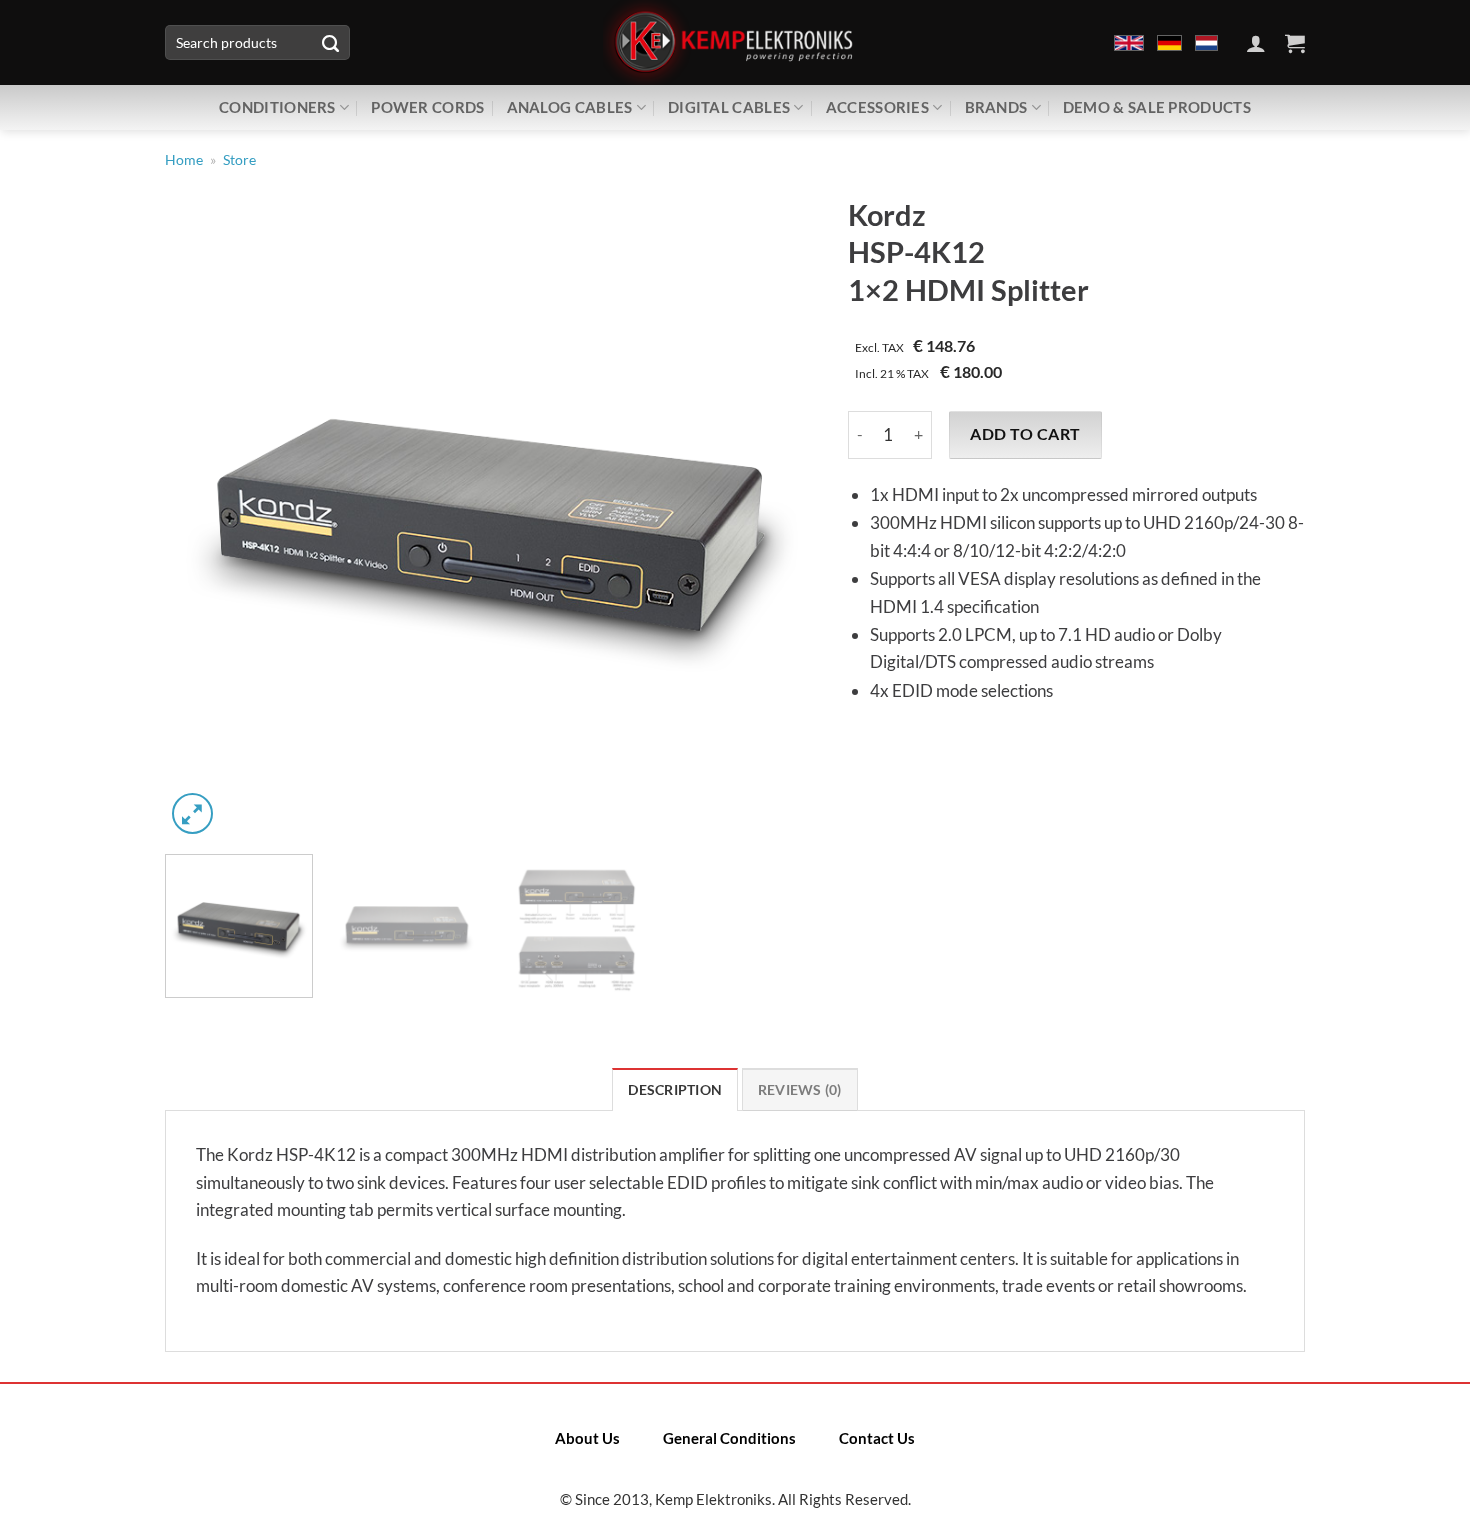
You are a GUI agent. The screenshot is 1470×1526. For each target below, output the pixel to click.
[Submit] (330, 43)
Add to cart (1025, 434)
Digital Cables (729, 107)
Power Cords (427, 107)
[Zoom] (192, 813)
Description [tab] (675, 1090)
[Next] (779, 513)
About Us (587, 1438)
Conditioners (277, 107)
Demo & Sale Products (1157, 107)
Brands (996, 107)
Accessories (877, 107)
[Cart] (1295, 43)
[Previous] (203, 513)
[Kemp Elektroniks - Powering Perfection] (735, 42)
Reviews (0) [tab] (800, 1090)
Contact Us (877, 1438)
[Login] (1256, 43)
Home (184, 160)
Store (239, 160)
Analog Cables (570, 107)
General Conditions (729, 1438)
